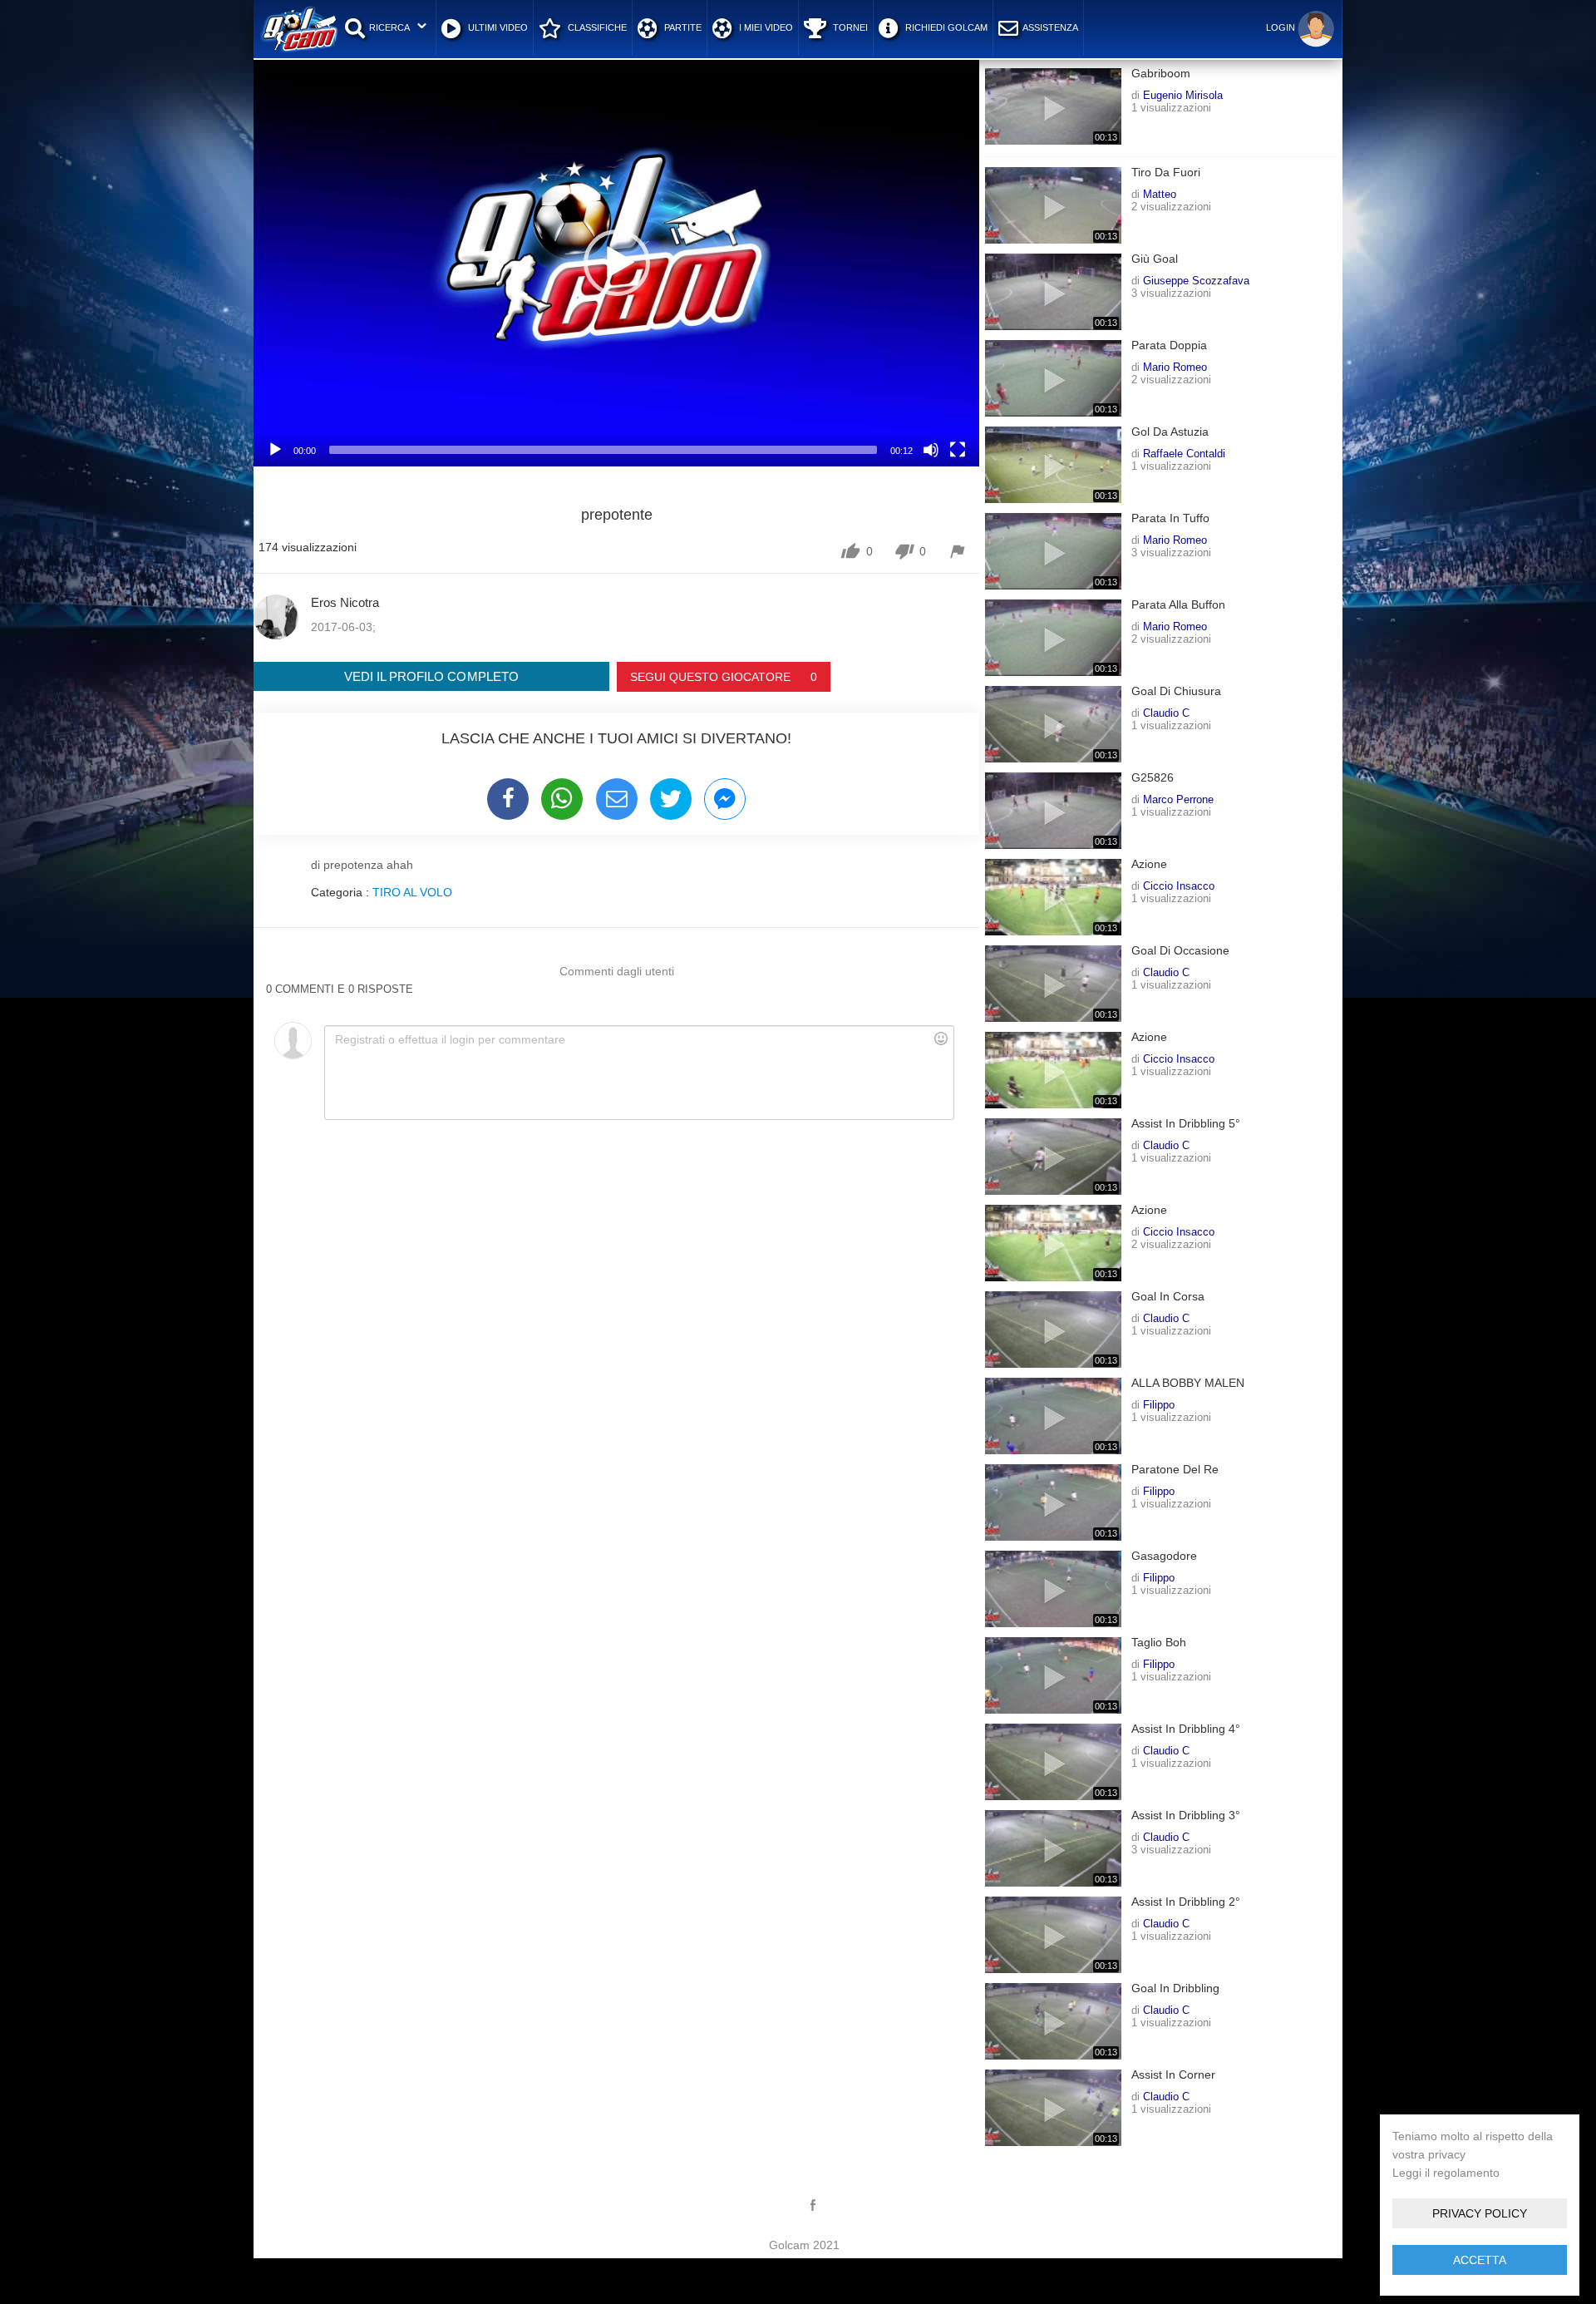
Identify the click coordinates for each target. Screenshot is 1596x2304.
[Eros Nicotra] (276, 617)
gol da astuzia (1170, 432)
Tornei (849, 27)
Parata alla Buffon (1178, 605)
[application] (616, 262)
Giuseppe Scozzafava (1196, 280)
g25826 (1153, 778)
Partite (682, 27)
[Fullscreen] (958, 450)
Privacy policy (1480, 2213)
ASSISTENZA (1050, 27)
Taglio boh (1159, 1643)
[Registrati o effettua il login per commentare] (639, 1073)
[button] (617, 263)
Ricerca (389, 27)
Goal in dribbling (1175, 1988)
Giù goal (1155, 259)
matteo (1160, 194)
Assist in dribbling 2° (1186, 1902)
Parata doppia (1169, 345)
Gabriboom (1161, 74)
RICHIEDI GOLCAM (945, 27)
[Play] (275, 450)
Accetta (1480, 2260)
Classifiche (596, 27)
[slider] (603, 450)
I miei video (765, 27)
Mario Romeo (1175, 367)
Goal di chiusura (1176, 691)
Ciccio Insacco (1179, 886)
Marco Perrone (1178, 799)
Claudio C (1166, 713)
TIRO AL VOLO (412, 892)
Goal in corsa (1168, 1297)
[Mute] (931, 450)
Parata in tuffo (1170, 518)
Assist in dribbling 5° (1186, 1124)
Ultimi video (497, 27)
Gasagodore (1164, 1556)
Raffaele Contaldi (1184, 453)
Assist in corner (1173, 2075)
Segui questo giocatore (724, 677)
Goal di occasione (1180, 951)
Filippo (1159, 1404)
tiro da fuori (1166, 173)
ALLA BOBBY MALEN (1188, 1383)
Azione (1149, 864)
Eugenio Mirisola (1183, 95)
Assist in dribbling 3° (1186, 1816)
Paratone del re (1175, 1470)
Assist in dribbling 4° (1186, 1729)
